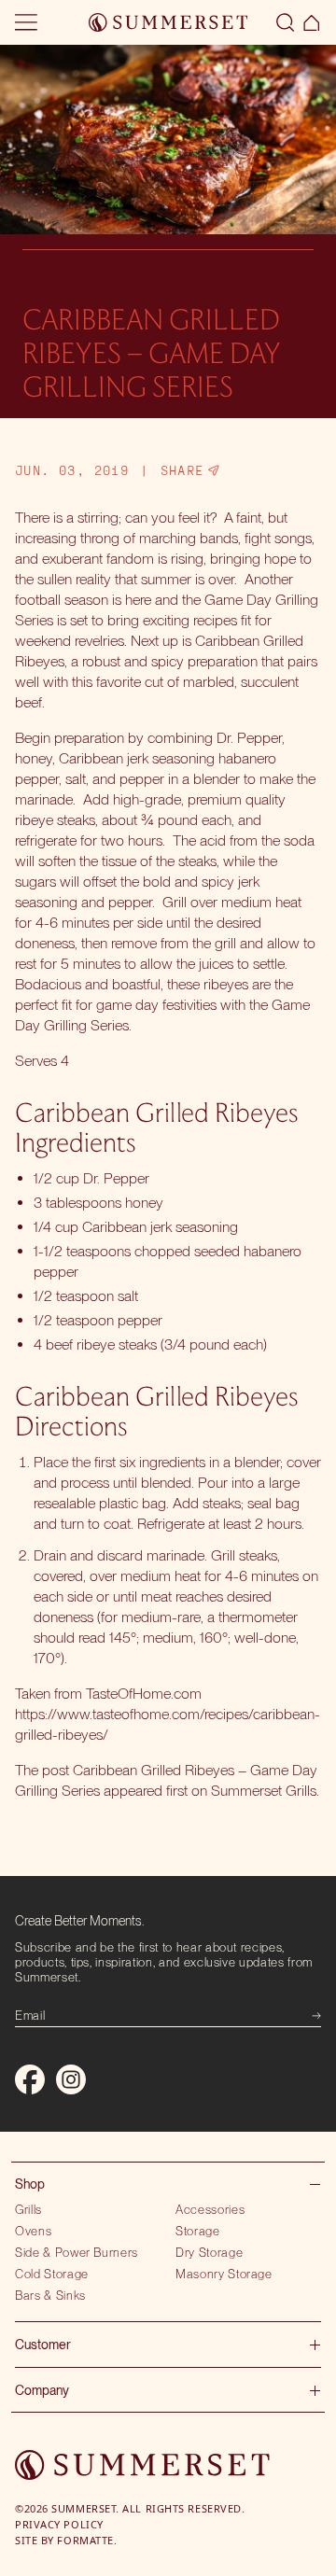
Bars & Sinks (50, 2295)
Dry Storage (209, 2252)
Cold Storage (52, 2274)
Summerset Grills (264, 1791)
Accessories (210, 2209)
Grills (28, 2209)
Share (182, 470)
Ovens (33, 2231)
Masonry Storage (224, 2274)
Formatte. (87, 2540)
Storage (198, 2231)
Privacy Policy (59, 2524)
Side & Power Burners (77, 2252)
